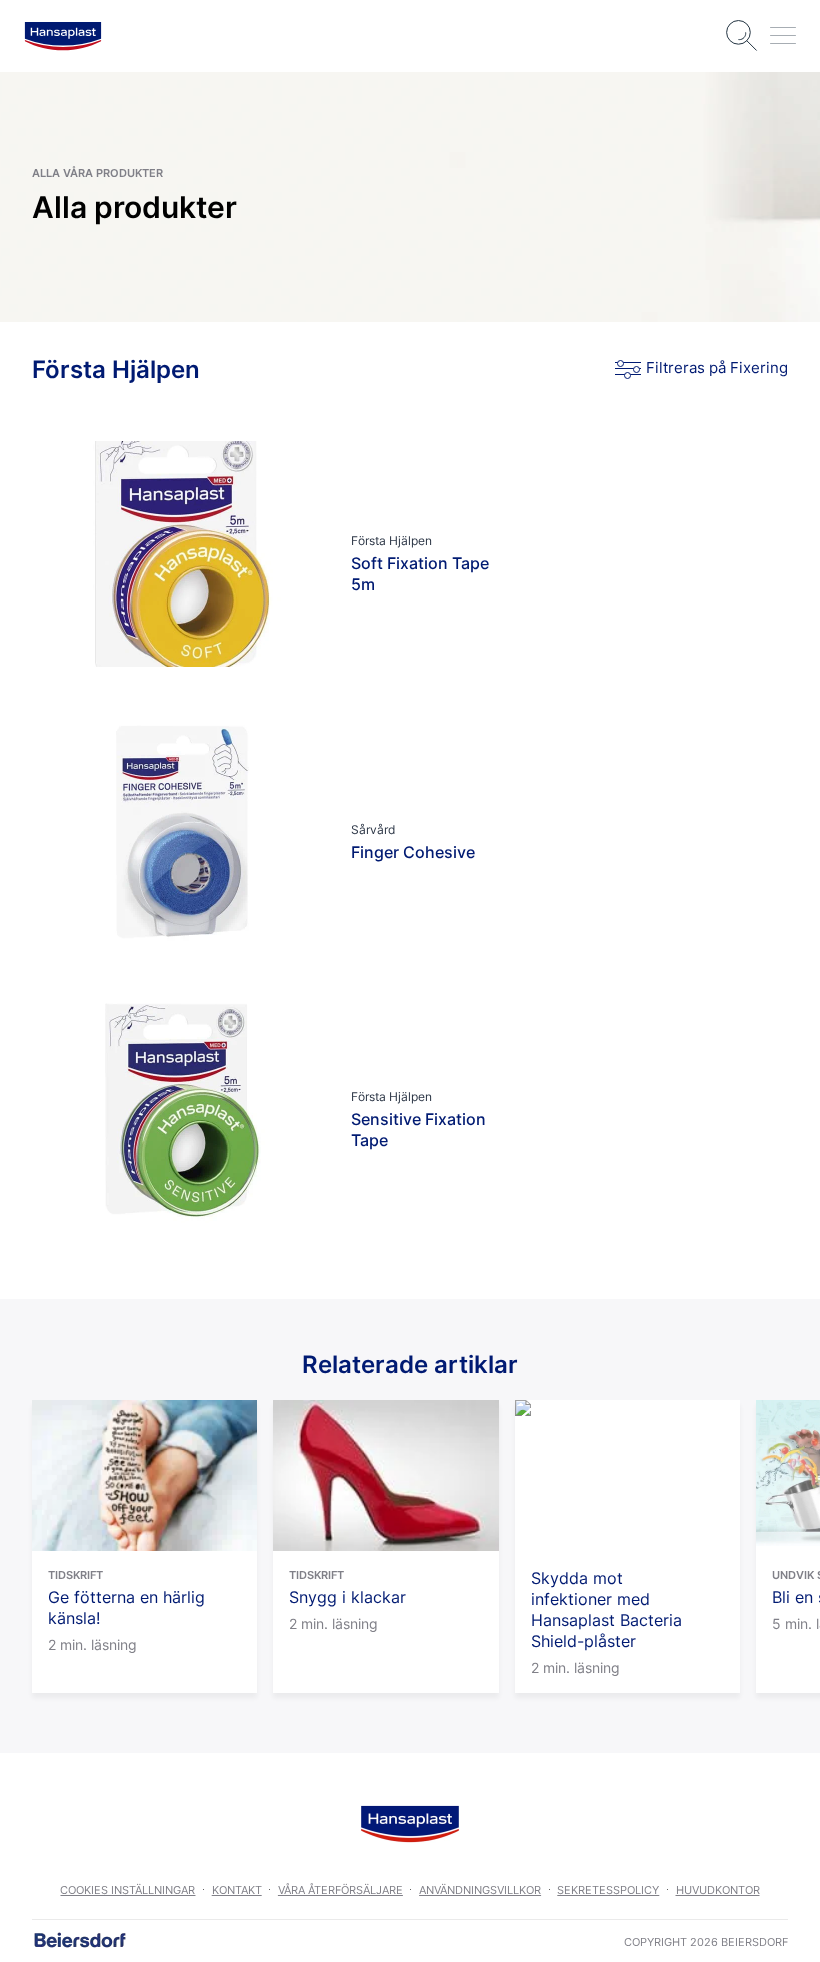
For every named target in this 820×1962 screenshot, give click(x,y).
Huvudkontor (718, 1890)
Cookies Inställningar (127, 1890)
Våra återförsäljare (340, 1890)
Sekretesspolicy (608, 1890)
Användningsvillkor (480, 1890)
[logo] (63, 36)
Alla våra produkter (97, 173)
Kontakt (237, 1890)
